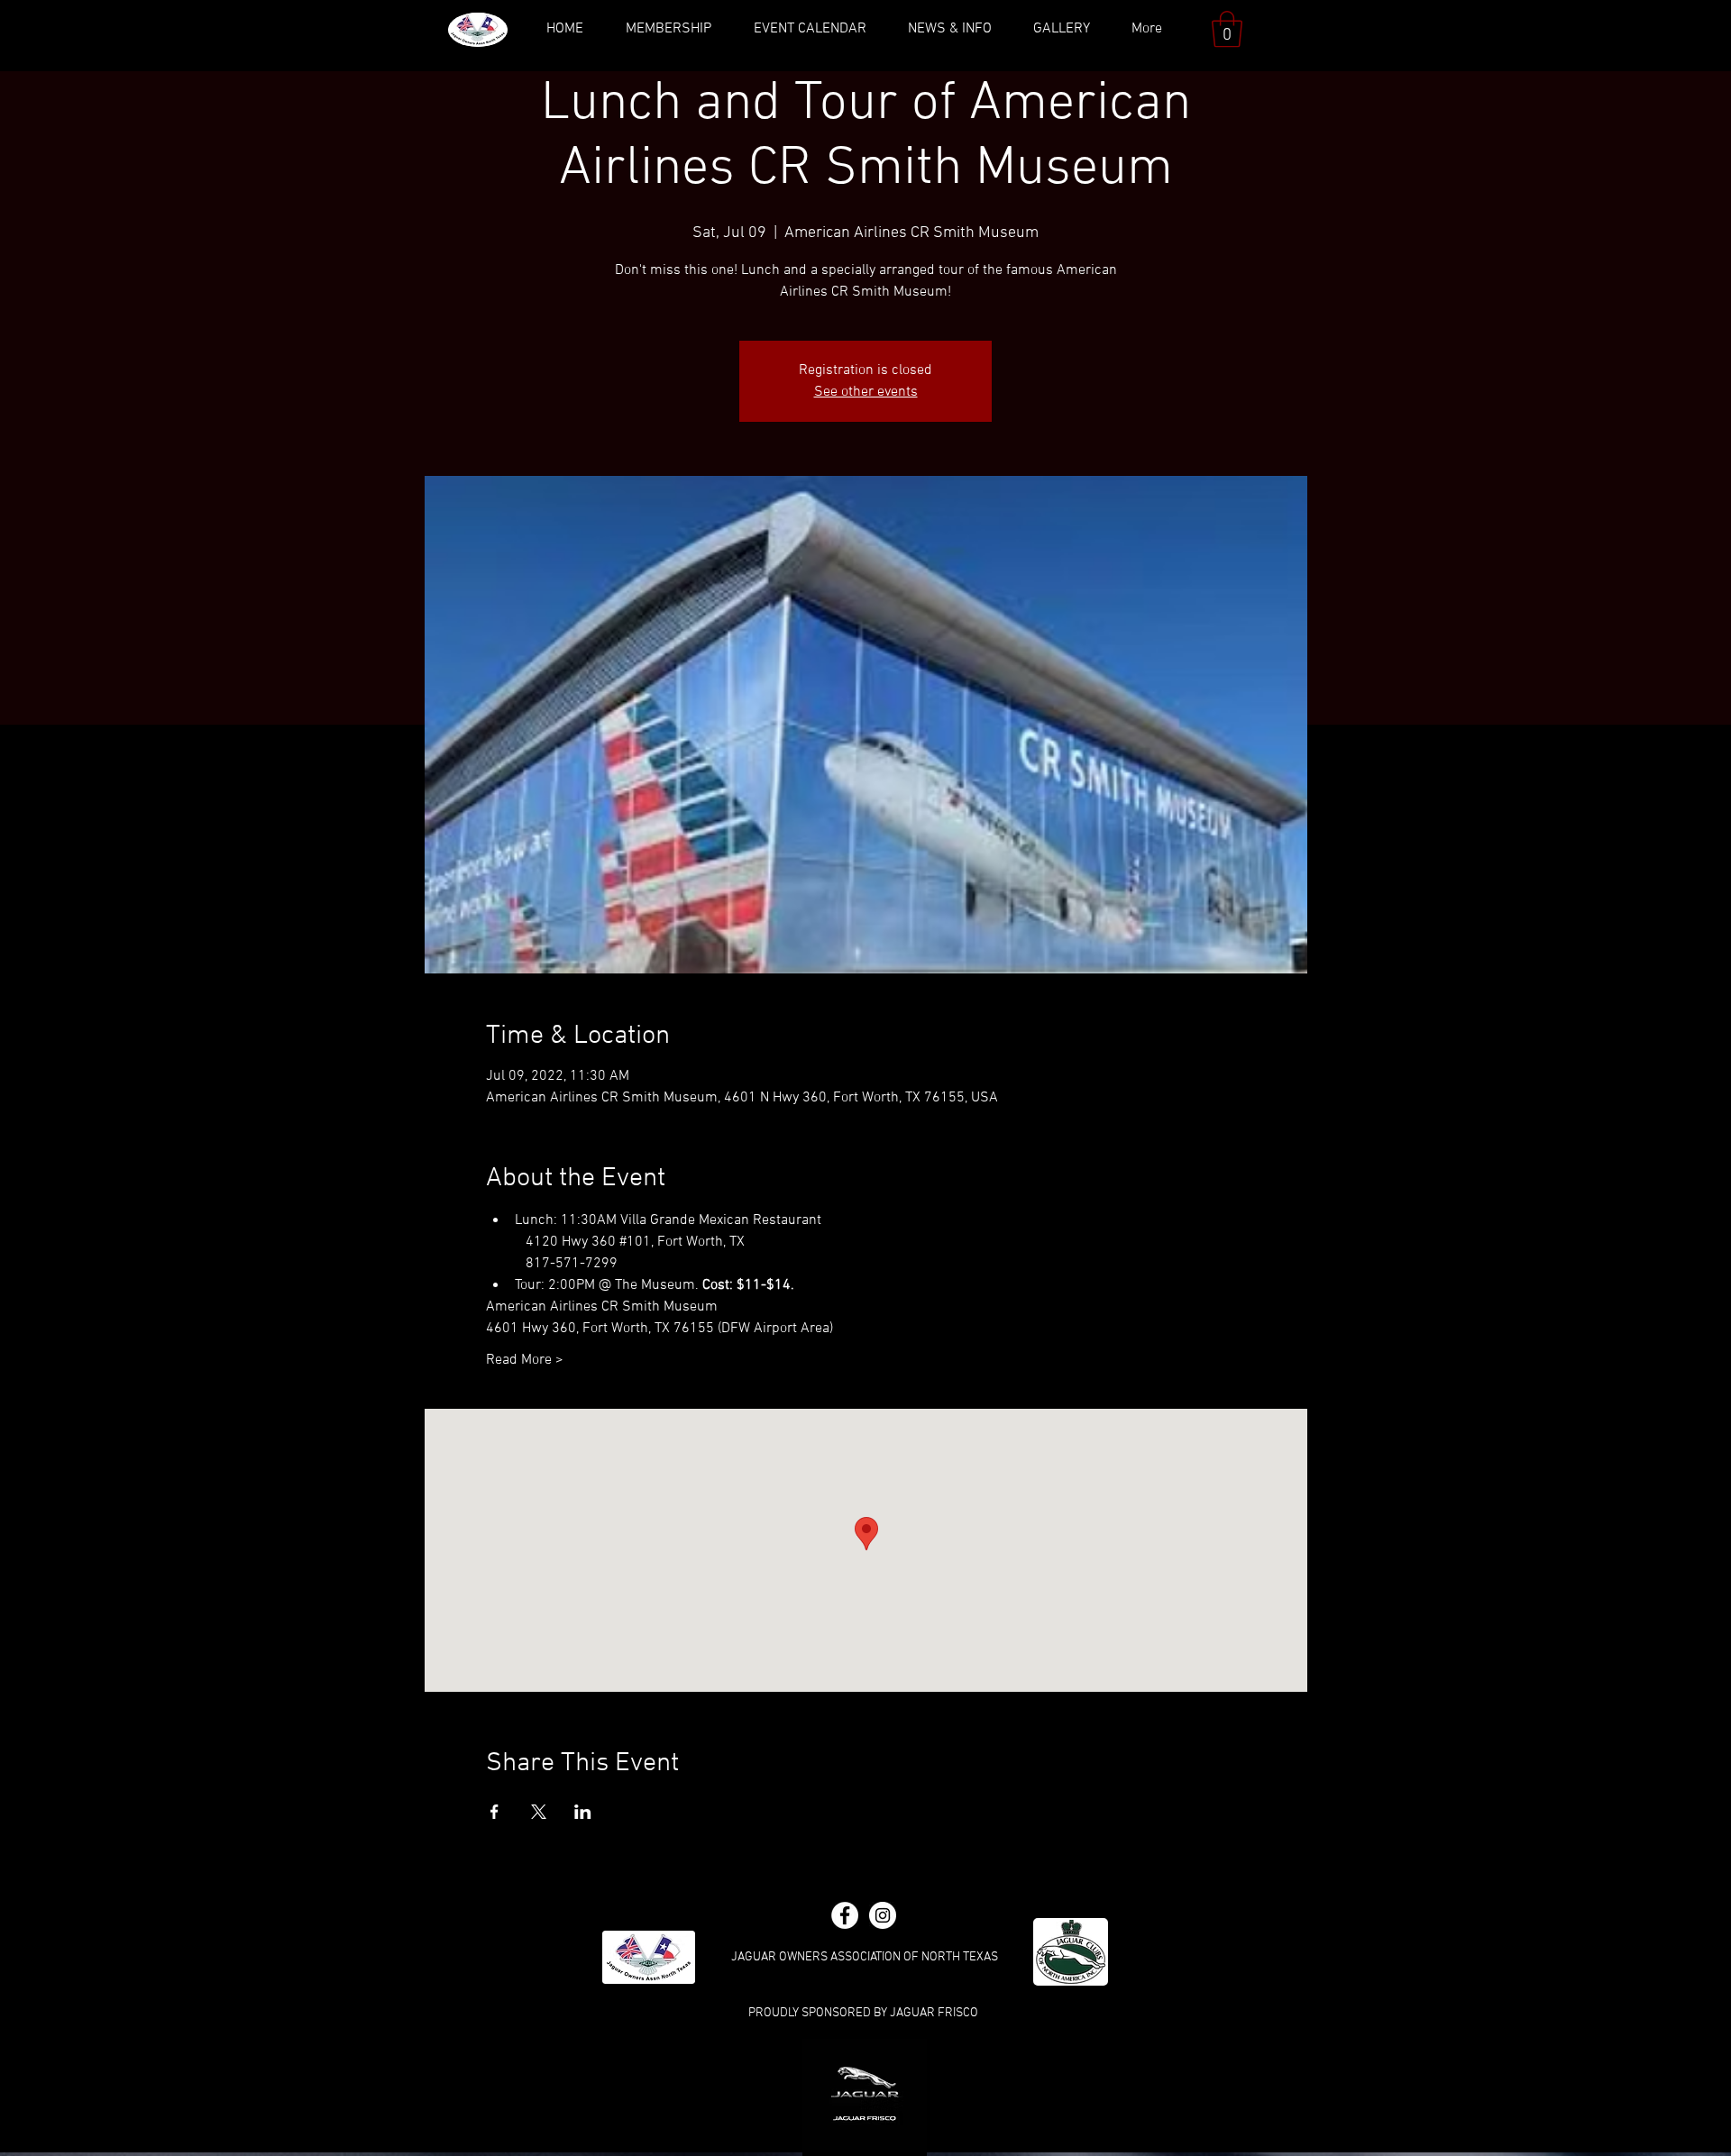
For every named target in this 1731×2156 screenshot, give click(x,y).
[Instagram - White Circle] (883, 1915)
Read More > (525, 1360)
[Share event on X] (539, 1812)
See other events (866, 392)
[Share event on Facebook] (495, 1812)
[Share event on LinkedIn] (583, 1812)
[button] (1227, 29)
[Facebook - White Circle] (845, 1915)
